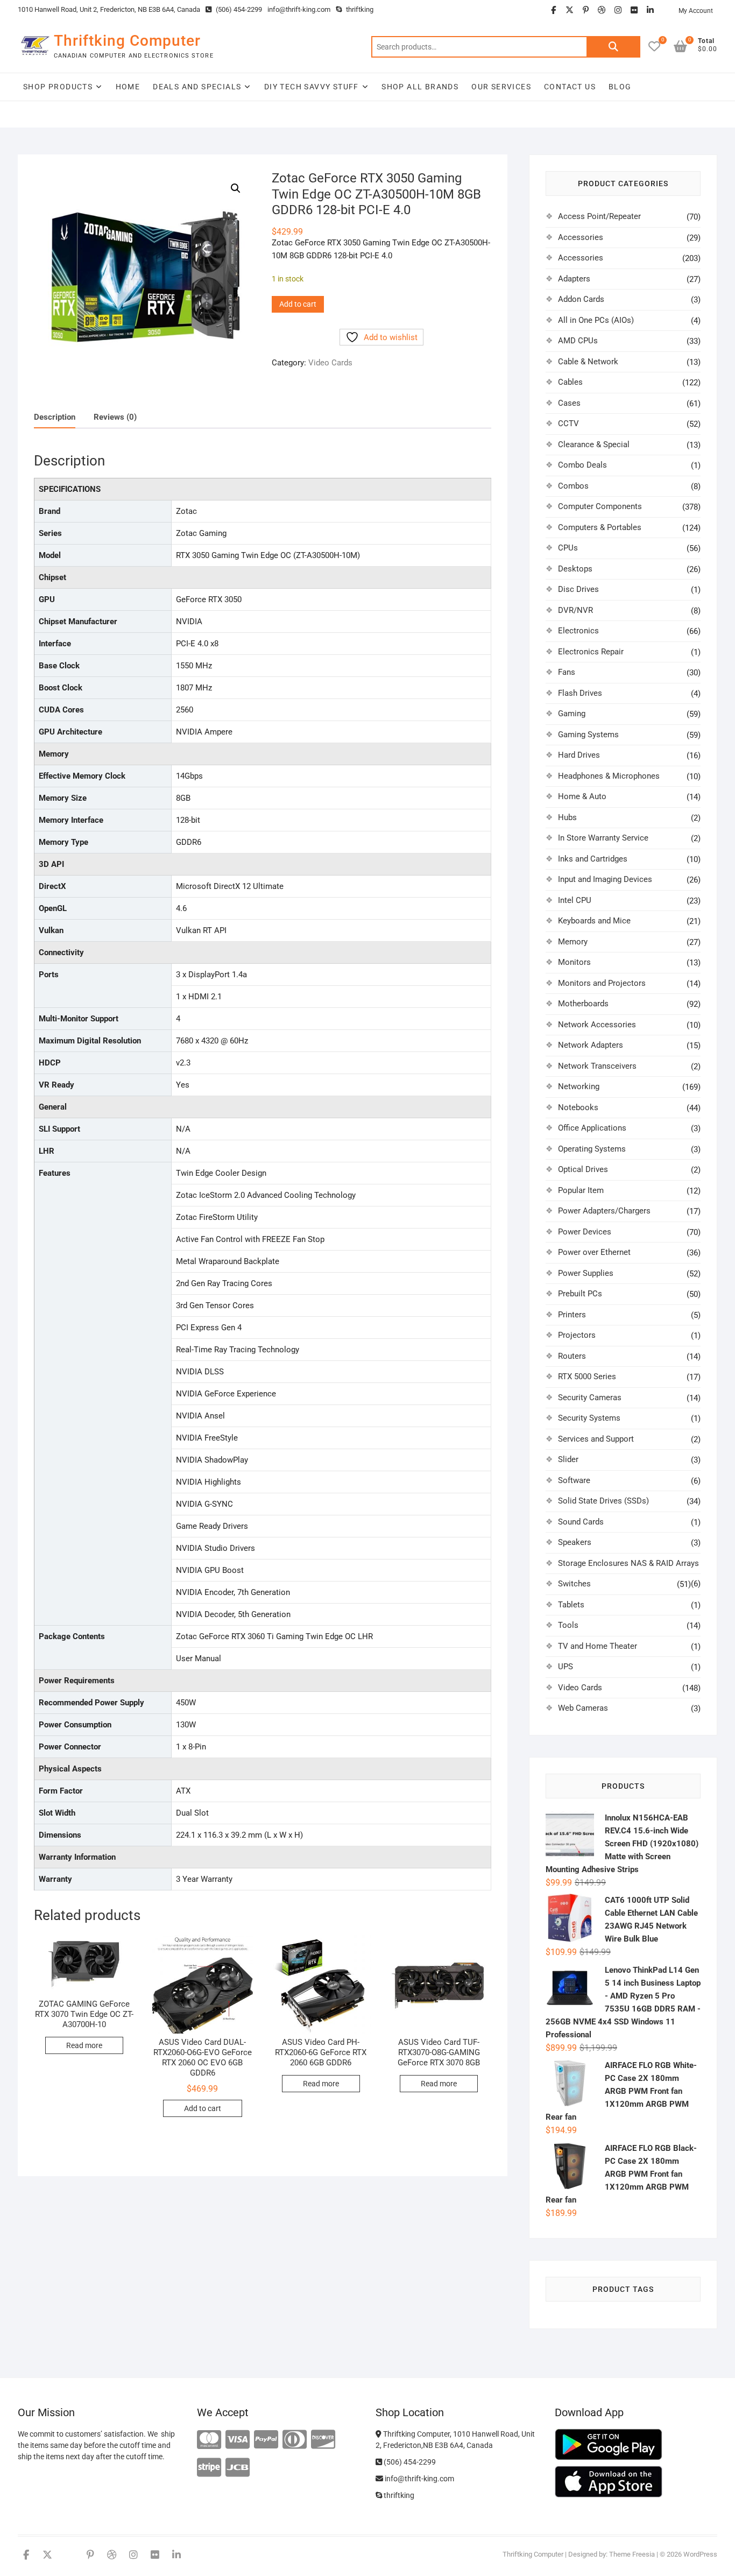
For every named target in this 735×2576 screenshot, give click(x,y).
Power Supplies (586, 1273)
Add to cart (298, 304)
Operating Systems (592, 1149)
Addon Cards (581, 299)
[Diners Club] (295, 2440)
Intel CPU (575, 900)
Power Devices (585, 1232)
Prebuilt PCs (580, 1294)
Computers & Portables (600, 527)
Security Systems (589, 1418)
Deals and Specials (197, 87)
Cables (570, 382)
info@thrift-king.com (299, 9)
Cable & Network (588, 362)
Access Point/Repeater (599, 216)
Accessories (581, 237)
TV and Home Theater (598, 1646)
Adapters (574, 279)
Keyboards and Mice (594, 921)
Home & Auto (582, 796)
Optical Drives (583, 1169)
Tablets (571, 1605)
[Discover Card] (323, 2440)
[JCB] (238, 2468)
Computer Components (600, 506)
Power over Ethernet (594, 1252)
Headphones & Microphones (609, 776)
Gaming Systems (588, 735)
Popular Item (581, 1190)
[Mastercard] (209, 2440)
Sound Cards (581, 1522)
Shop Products (58, 87)
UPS (566, 1667)
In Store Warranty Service (603, 838)
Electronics (578, 631)
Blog (620, 87)
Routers (572, 1356)
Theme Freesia (632, 2554)
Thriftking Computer (127, 41)
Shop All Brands (420, 87)
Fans (567, 672)
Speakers (575, 1542)
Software (574, 1480)
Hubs (567, 817)
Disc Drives (578, 589)
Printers (572, 1315)
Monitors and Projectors (602, 983)
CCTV (568, 424)
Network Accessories (597, 1025)
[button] (236, 188)
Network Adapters (591, 1045)
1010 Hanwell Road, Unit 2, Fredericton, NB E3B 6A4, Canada (109, 9)
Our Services (501, 87)
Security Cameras (590, 1398)
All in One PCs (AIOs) (596, 320)
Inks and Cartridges (593, 859)
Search (613, 47)
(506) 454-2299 (238, 9)
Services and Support (596, 1439)
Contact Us (570, 87)
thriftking (359, 9)
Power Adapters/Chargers (604, 1211)
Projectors (577, 1335)
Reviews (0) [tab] (115, 417)
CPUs (568, 548)
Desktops (575, 569)
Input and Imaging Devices (605, 879)
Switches (574, 1584)
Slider (568, 1459)
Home (128, 87)
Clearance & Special (594, 444)
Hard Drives (579, 755)
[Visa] (238, 2440)
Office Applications (592, 1128)
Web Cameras (583, 1708)
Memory (573, 942)
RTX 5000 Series (587, 1377)
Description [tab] (55, 417)
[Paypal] (266, 2440)
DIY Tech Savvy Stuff (312, 87)
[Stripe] (209, 2468)
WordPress (700, 2554)
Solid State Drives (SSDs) (603, 1501)
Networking (579, 1086)
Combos (573, 486)
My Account (696, 11)
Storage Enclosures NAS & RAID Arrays (628, 1563)
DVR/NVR (575, 610)
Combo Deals (582, 465)
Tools (568, 1625)
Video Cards (330, 363)
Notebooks (578, 1107)
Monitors (574, 962)
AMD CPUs (578, 341)
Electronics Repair (591, 652)
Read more (84, 2045)
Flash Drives (580, 693)
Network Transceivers (597, 1066)
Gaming (572, 714)
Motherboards (583, 1004)
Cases (569, 403)
